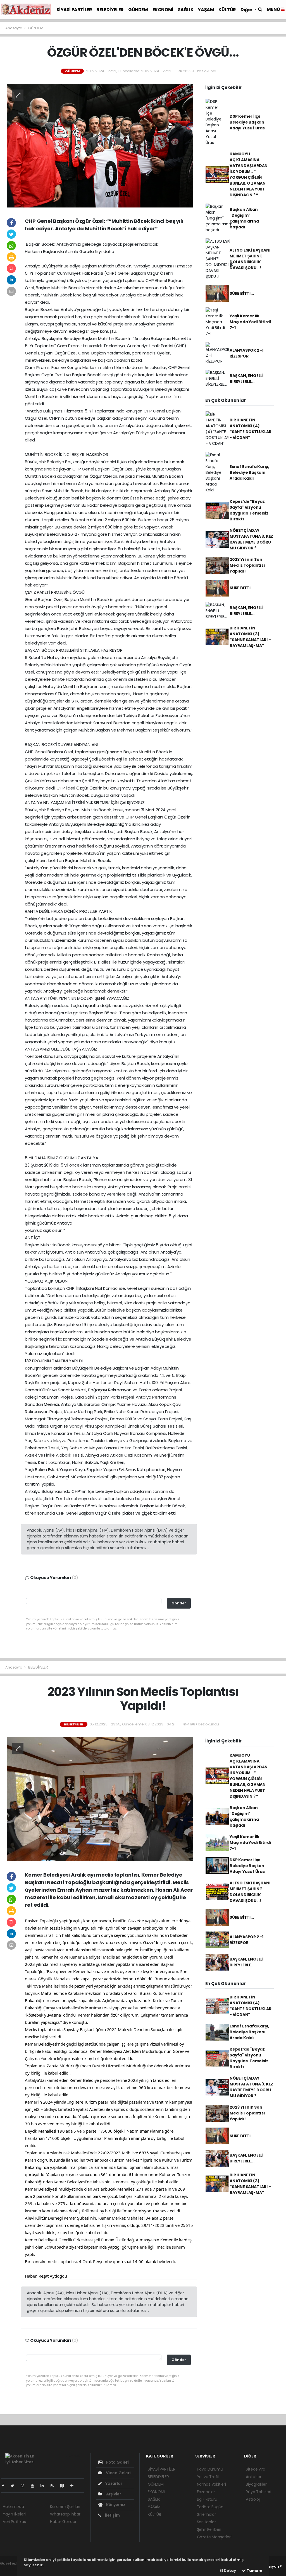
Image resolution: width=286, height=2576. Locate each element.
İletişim (112, 2515)
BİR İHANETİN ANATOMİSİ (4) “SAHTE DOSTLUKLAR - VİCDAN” (251, 429)
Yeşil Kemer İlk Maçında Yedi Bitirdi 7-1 (250, 322)
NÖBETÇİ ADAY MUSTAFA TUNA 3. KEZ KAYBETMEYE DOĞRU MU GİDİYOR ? (251, 539)
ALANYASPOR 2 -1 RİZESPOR (246, 353)
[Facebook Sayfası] (5, 2486)
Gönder (179, 1603)
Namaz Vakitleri (211, 2484)
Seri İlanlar (206, 2522)
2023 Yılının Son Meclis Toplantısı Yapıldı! (247, 565)
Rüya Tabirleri (258, 2492)
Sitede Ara (255, 2469)
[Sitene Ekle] (74, 2486)
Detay (230, 2571)
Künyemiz (115, 2505)
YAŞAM (206, 10)
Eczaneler (206, 2492)
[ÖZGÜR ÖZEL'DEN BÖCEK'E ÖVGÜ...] (100, 145)
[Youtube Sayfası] (35, 2486)
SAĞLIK (186, 10)
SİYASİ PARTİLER (74, 10)
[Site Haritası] (64, 2486)
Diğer (247, 10)
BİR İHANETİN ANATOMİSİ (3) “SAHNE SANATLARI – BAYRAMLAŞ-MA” (250, 637)
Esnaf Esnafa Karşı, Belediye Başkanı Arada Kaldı (249, 472)
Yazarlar (113, 2483)
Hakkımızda (13, 2507)
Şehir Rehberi (209, 2529)
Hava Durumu (210, 2469)
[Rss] (54, 2486)
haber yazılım (13, 2569)
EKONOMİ (163, 10)
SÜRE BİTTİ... (242, 293)
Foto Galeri (117, 2462)
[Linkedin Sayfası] (44, 2486)
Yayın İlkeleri (14, 2514)
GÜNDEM (138, 10)
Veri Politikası (15, 2522)
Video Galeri (118, 2473)
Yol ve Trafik (208, 2477)
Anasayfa (14, 28)
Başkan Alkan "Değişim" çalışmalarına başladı (244, 218)
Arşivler (113, 2494)
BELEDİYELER (110, 10)
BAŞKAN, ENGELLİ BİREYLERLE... (246, 379)
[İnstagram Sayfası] (25, 2486)
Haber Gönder (63, 2522)
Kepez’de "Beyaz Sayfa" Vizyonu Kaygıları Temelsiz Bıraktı (249, 510)
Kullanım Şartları (65, 2507)
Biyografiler (256, 2484)
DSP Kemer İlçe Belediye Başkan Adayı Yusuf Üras (247, 122)
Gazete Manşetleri (214, 2537)
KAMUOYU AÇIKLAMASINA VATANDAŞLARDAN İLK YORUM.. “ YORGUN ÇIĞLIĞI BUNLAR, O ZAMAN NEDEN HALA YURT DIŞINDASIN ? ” (249, 174)
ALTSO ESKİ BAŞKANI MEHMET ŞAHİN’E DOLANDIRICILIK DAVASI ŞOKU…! (250, 259)
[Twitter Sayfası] (15, 2486)
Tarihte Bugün (210, 2507)
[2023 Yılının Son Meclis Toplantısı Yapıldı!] (100, 1799)
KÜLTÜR (227, 10)
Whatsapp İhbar (65, 2514)
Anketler (253, 2477)
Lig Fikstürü (207, 2499)
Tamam (254, 2571)
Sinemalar (206, 2514)
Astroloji (253, 2499)
